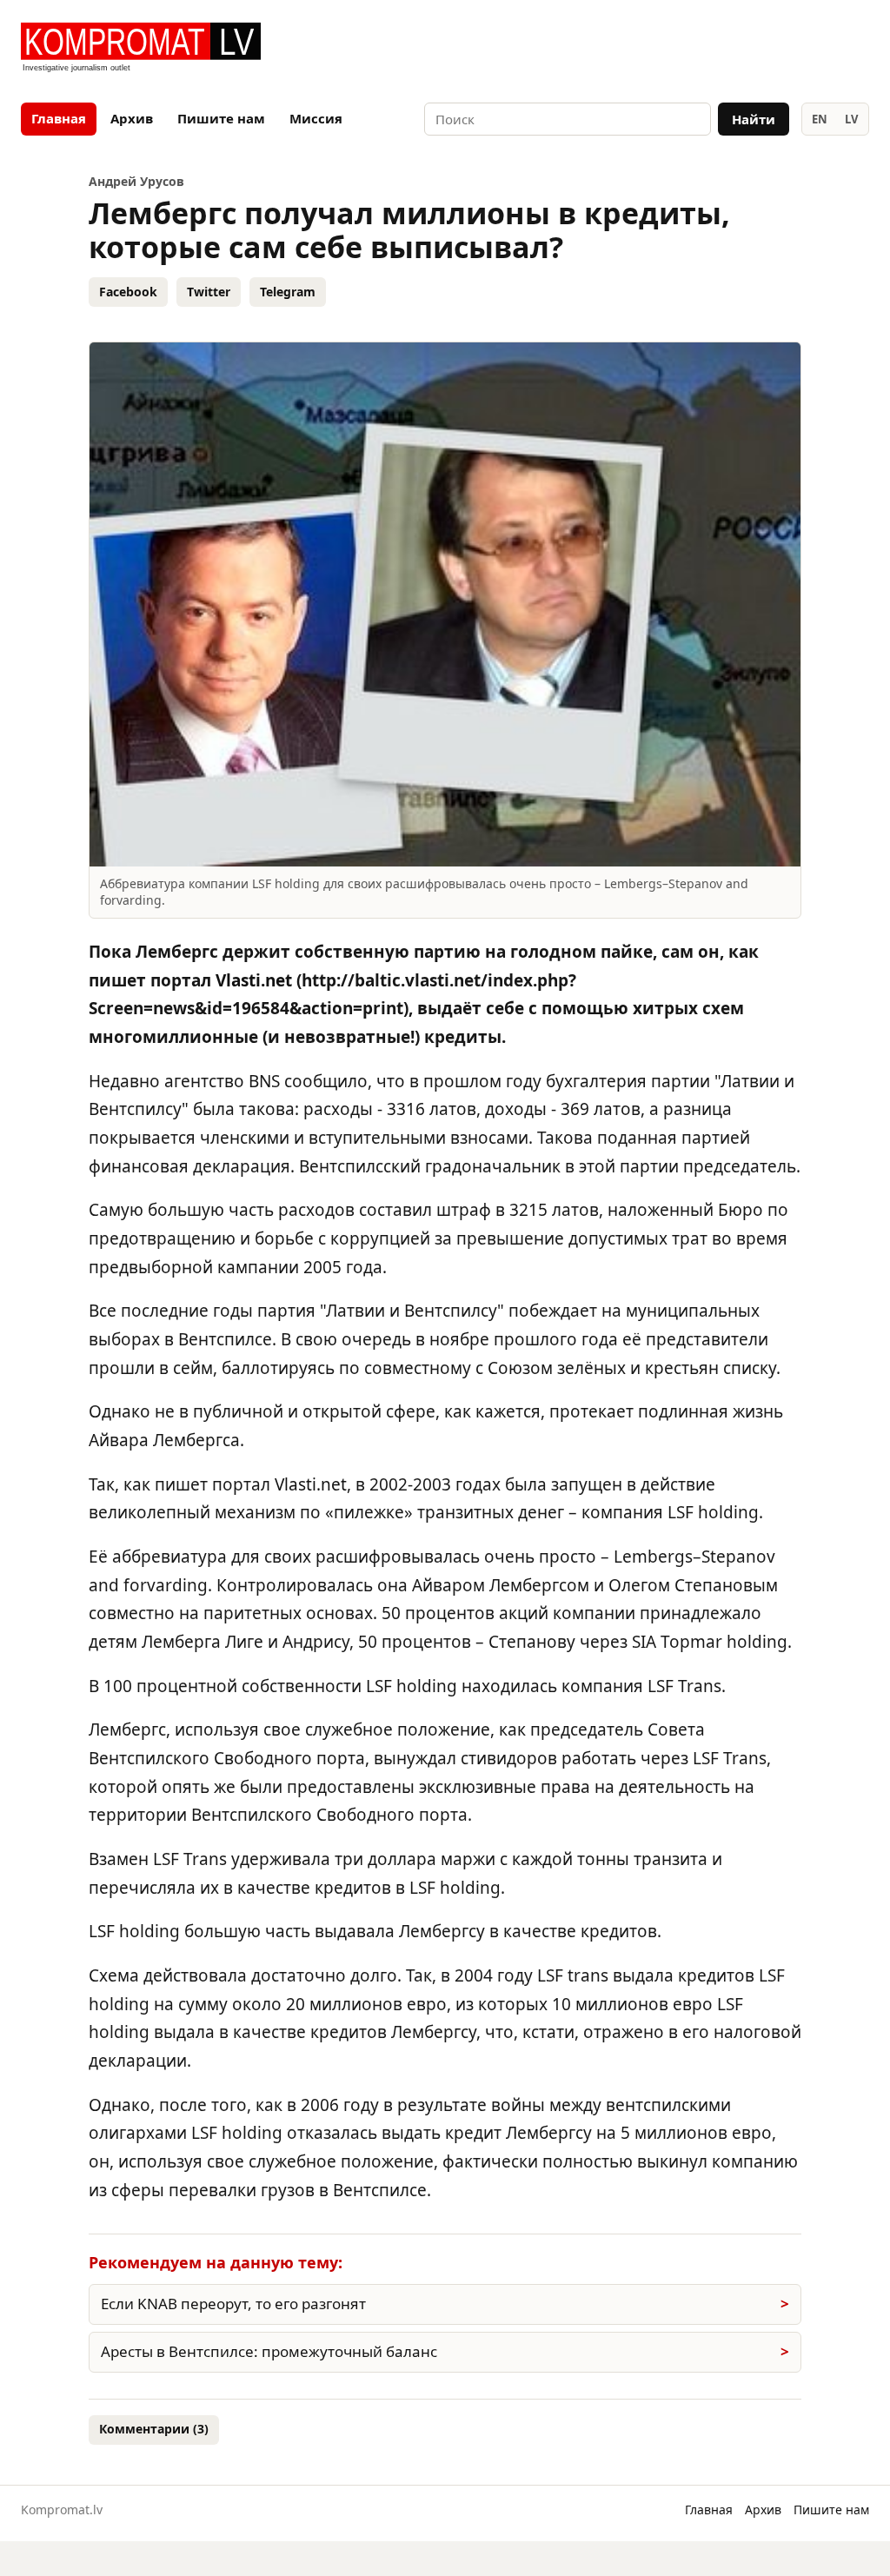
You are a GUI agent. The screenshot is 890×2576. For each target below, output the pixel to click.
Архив (132, 118)
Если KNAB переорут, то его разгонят (233, 2304)
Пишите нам (221, 118)
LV (851, 119)
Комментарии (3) (154, 2429)
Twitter (209, 292)
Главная (59, 118)
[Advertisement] (666, 49)
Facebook (128, 292)
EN (820, 119)
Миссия (316, 118)
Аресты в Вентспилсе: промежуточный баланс (269, 2351)
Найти (754, 119)
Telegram (288, 292)
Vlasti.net (254, 980)
